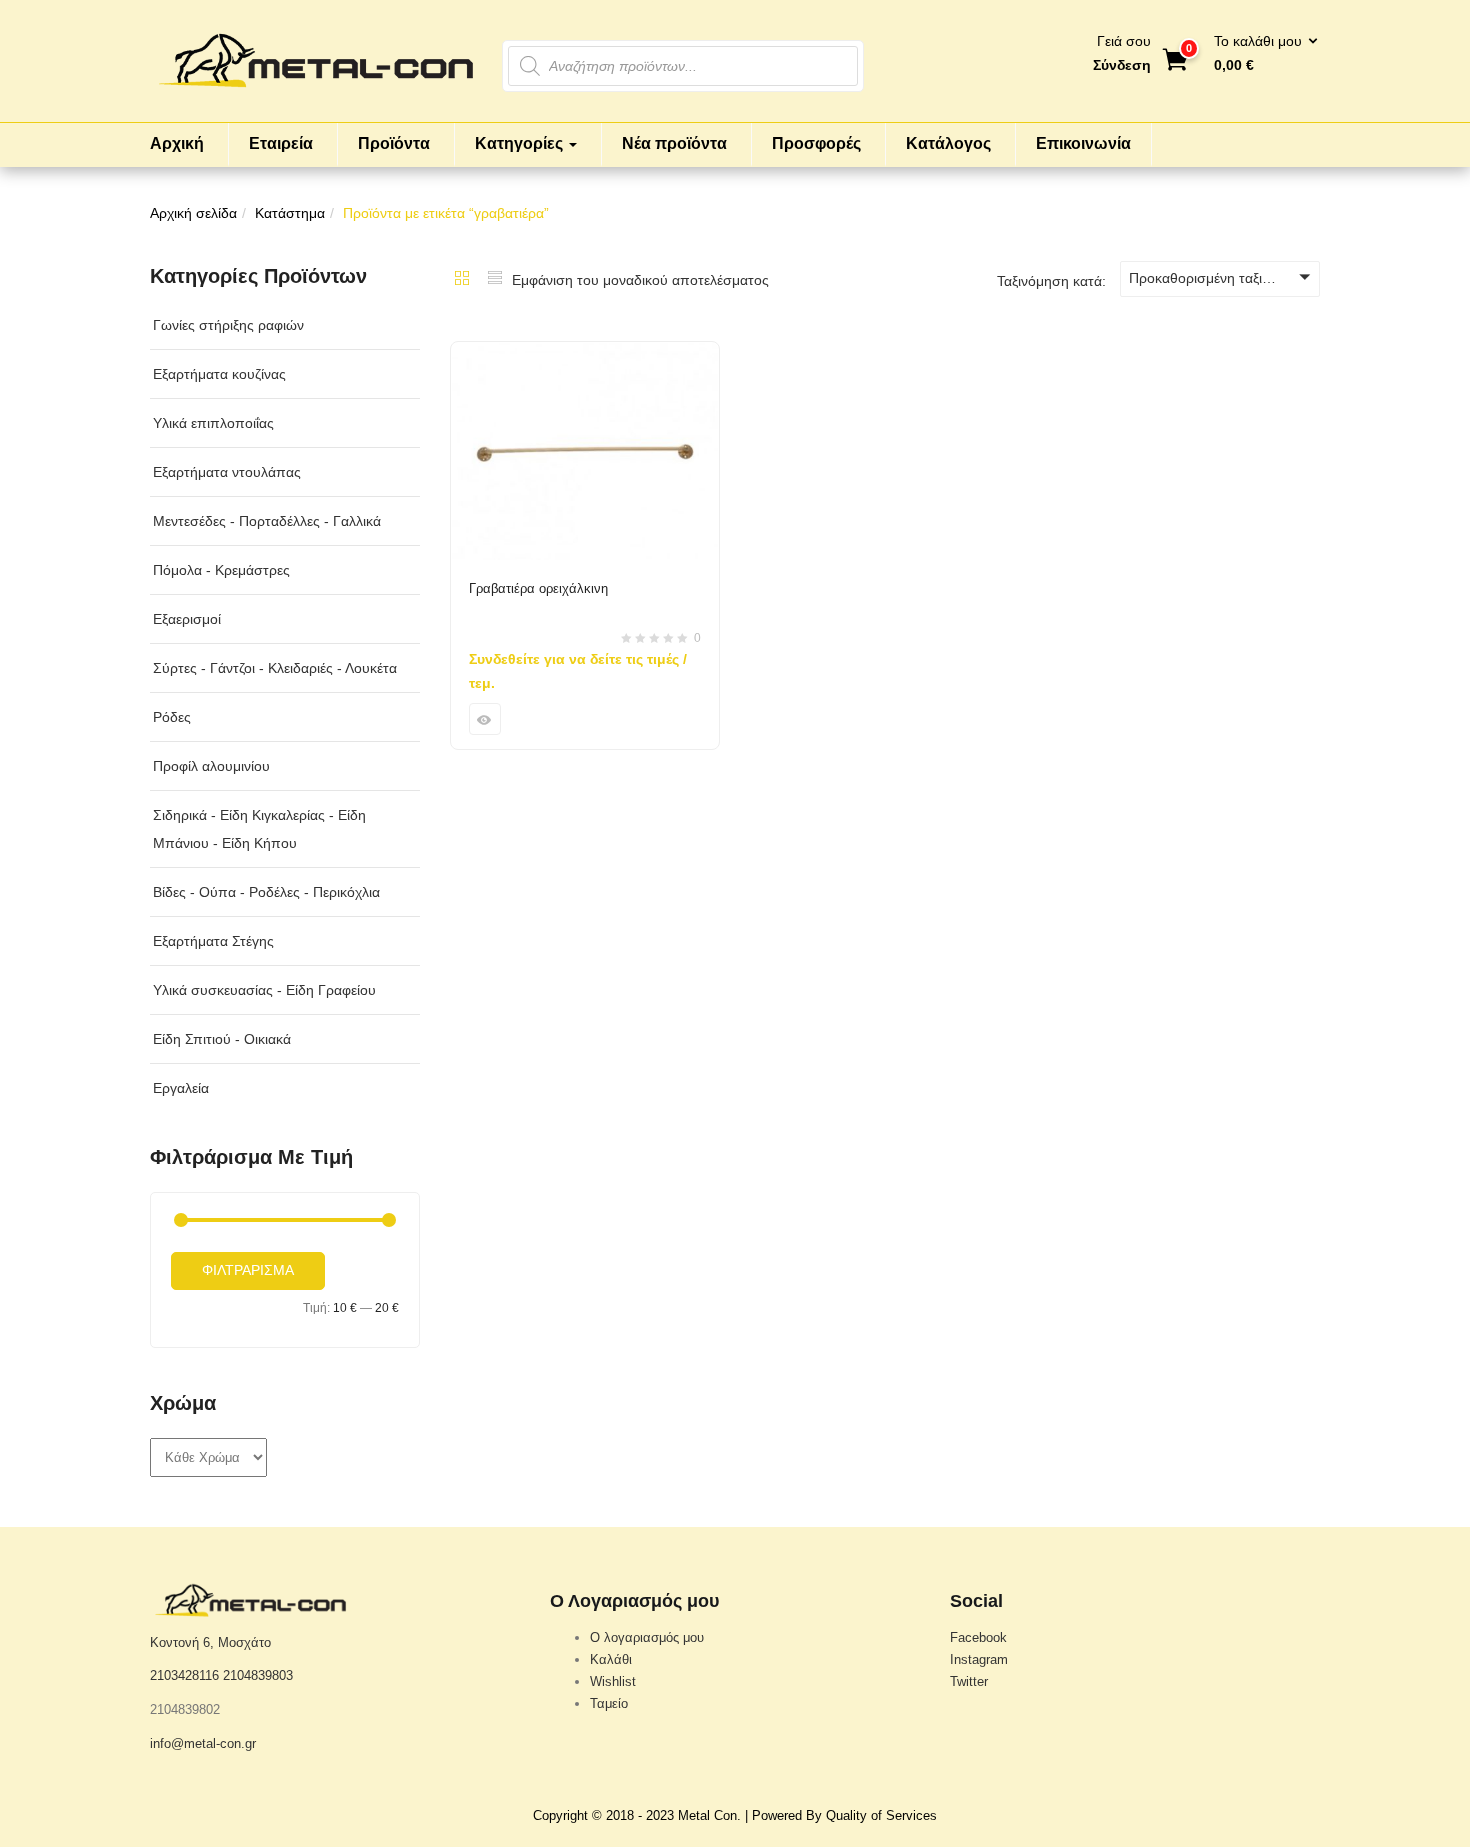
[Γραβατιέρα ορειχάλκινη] (585, 354)
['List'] (495, 280)
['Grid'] (462, 280)
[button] (1259, 54)
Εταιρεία (281, 143)
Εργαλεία (181, 1088)
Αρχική (177, 143)
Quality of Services (881, 1815)
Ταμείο (609, 1703)
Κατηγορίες (521, 143)
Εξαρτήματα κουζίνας (219, 374)
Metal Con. (709, 1815)
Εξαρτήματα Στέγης (213, 941)
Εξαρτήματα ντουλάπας (227, 472)
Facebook (978, 1637)
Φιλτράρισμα (248, 1270)
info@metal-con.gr (203, 1743)
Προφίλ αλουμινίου (211, 766)
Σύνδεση (1122, 65)
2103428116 (184, 1675)
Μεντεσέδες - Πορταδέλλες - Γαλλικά (267, 521)
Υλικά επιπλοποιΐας (213, 423)
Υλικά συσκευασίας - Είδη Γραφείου (264, 990)
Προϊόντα (394, 143)
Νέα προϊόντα (674, 143)
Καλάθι (611, 1659)
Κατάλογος (948, 143)
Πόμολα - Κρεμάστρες (221, 570)
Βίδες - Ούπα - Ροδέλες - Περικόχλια (266, 892)
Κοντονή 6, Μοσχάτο (210, 1642)
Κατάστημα (290, 213)
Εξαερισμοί (187, 619)
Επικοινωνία (1083, 143)
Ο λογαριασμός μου (647, 1637)
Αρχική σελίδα (193, 213)
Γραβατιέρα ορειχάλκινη (538, 588)
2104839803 (258, 1675)
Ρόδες (172, 717)
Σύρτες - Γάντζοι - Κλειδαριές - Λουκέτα (275, 668)
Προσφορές (816, 143)
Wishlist (613, 1681)
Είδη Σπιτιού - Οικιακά (222, 1039)
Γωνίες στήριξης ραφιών (228, 325)
